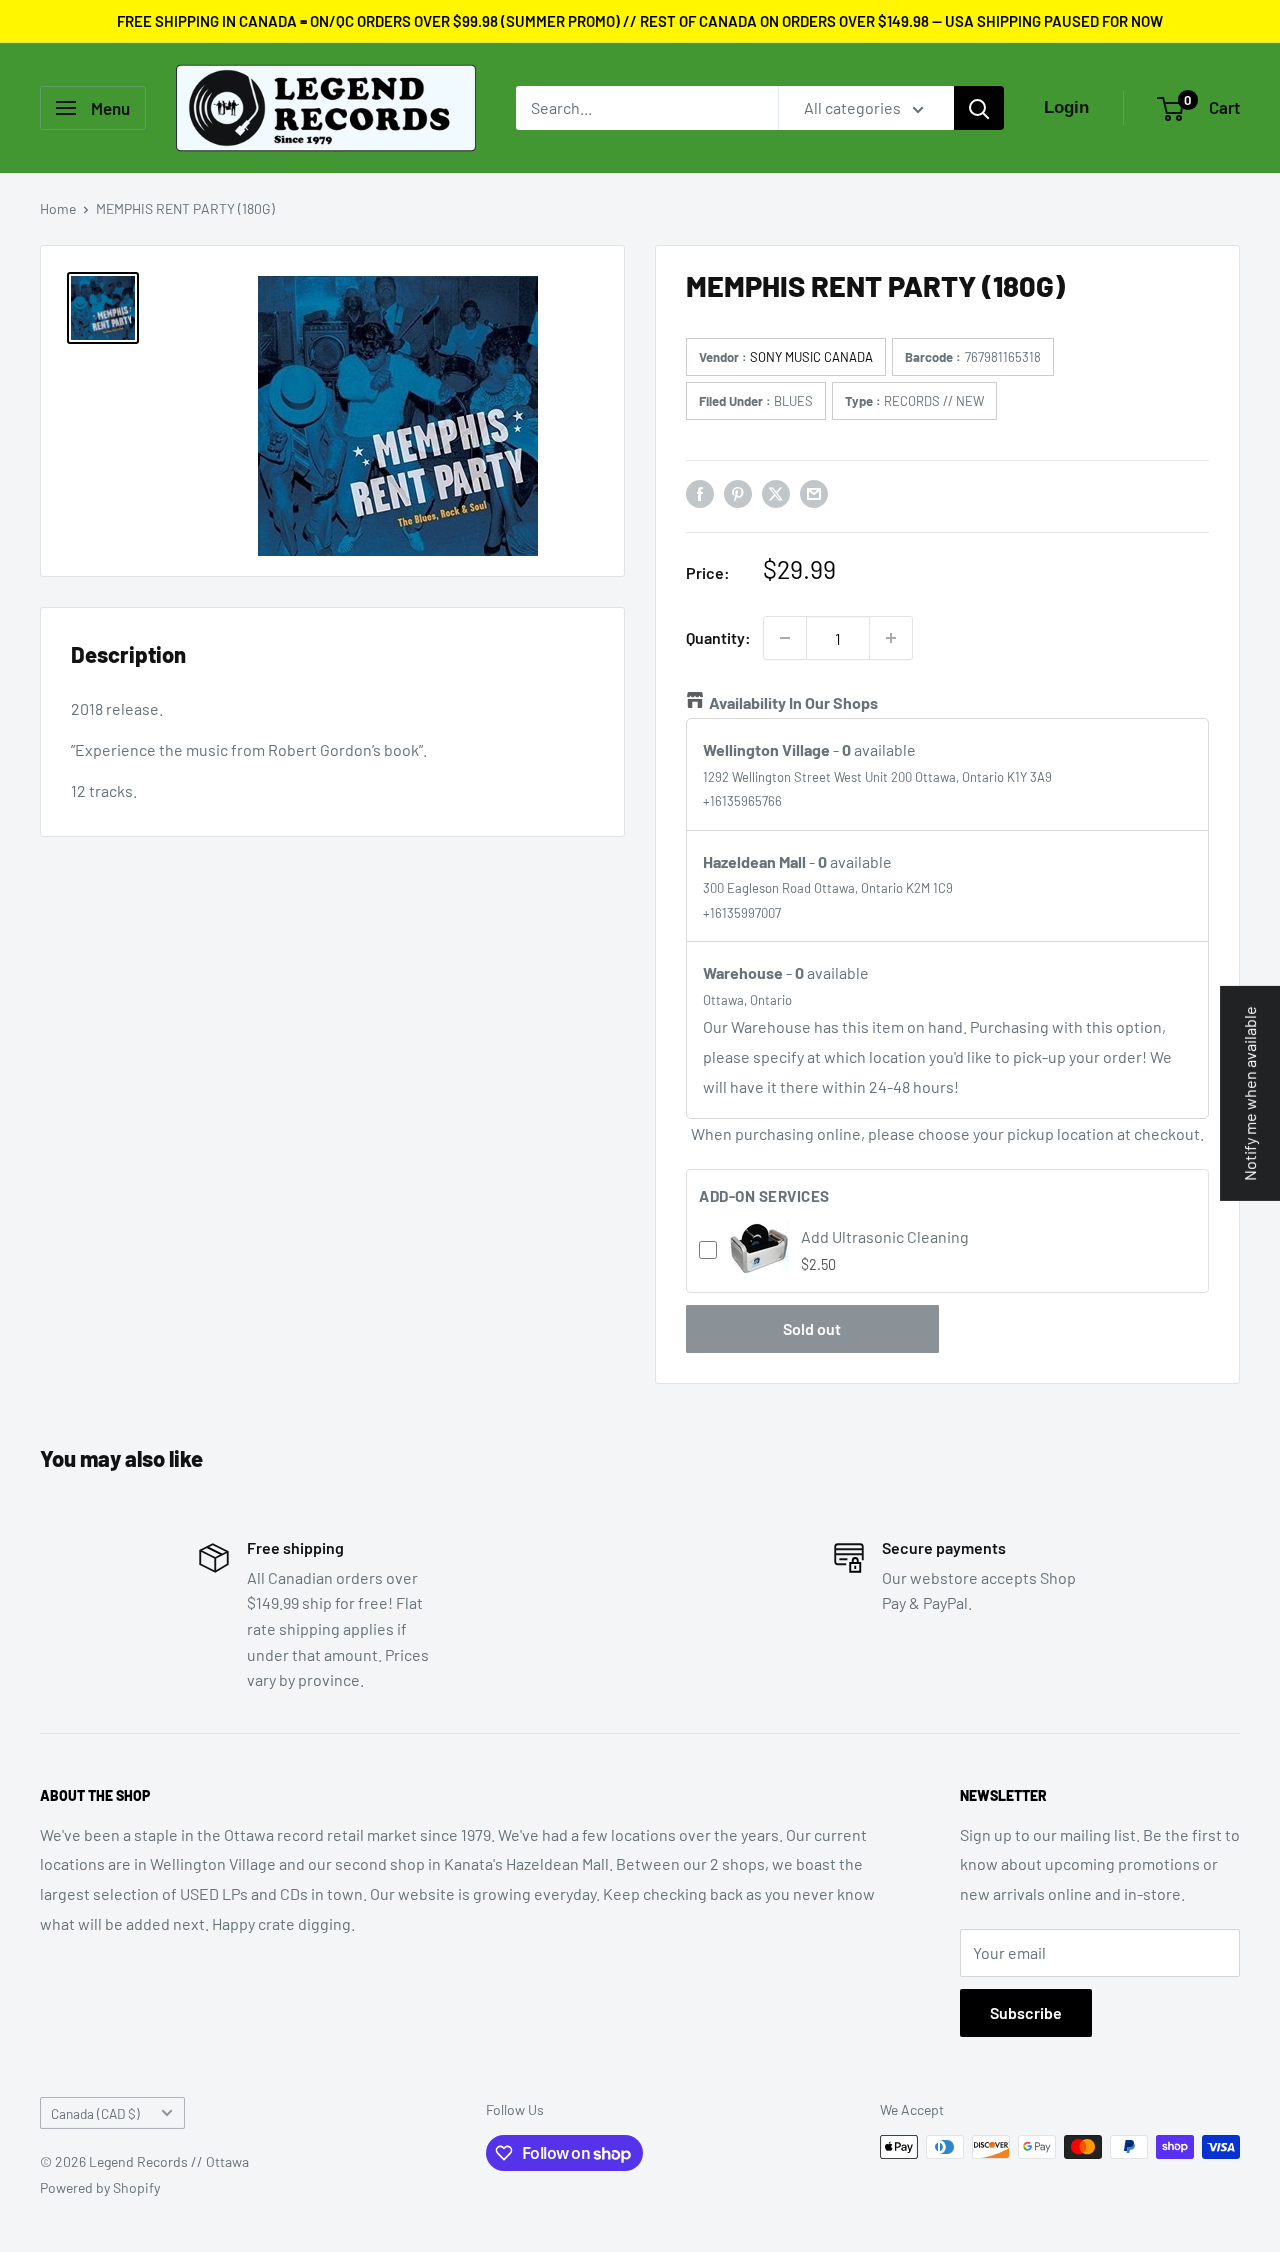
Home (58, 208)
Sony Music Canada (811, 357)
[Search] (979, 108)
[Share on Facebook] (700, 492)
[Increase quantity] (891, 638)
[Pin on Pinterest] (738, 492)
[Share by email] (814, 492)
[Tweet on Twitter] (776, 492)
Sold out (812, 1328)
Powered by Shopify (100, 2187)
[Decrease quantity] (785, 638)
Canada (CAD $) (95, 2113)
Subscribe (1026, 2012)
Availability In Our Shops (793, 702)
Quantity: (718, 637)
